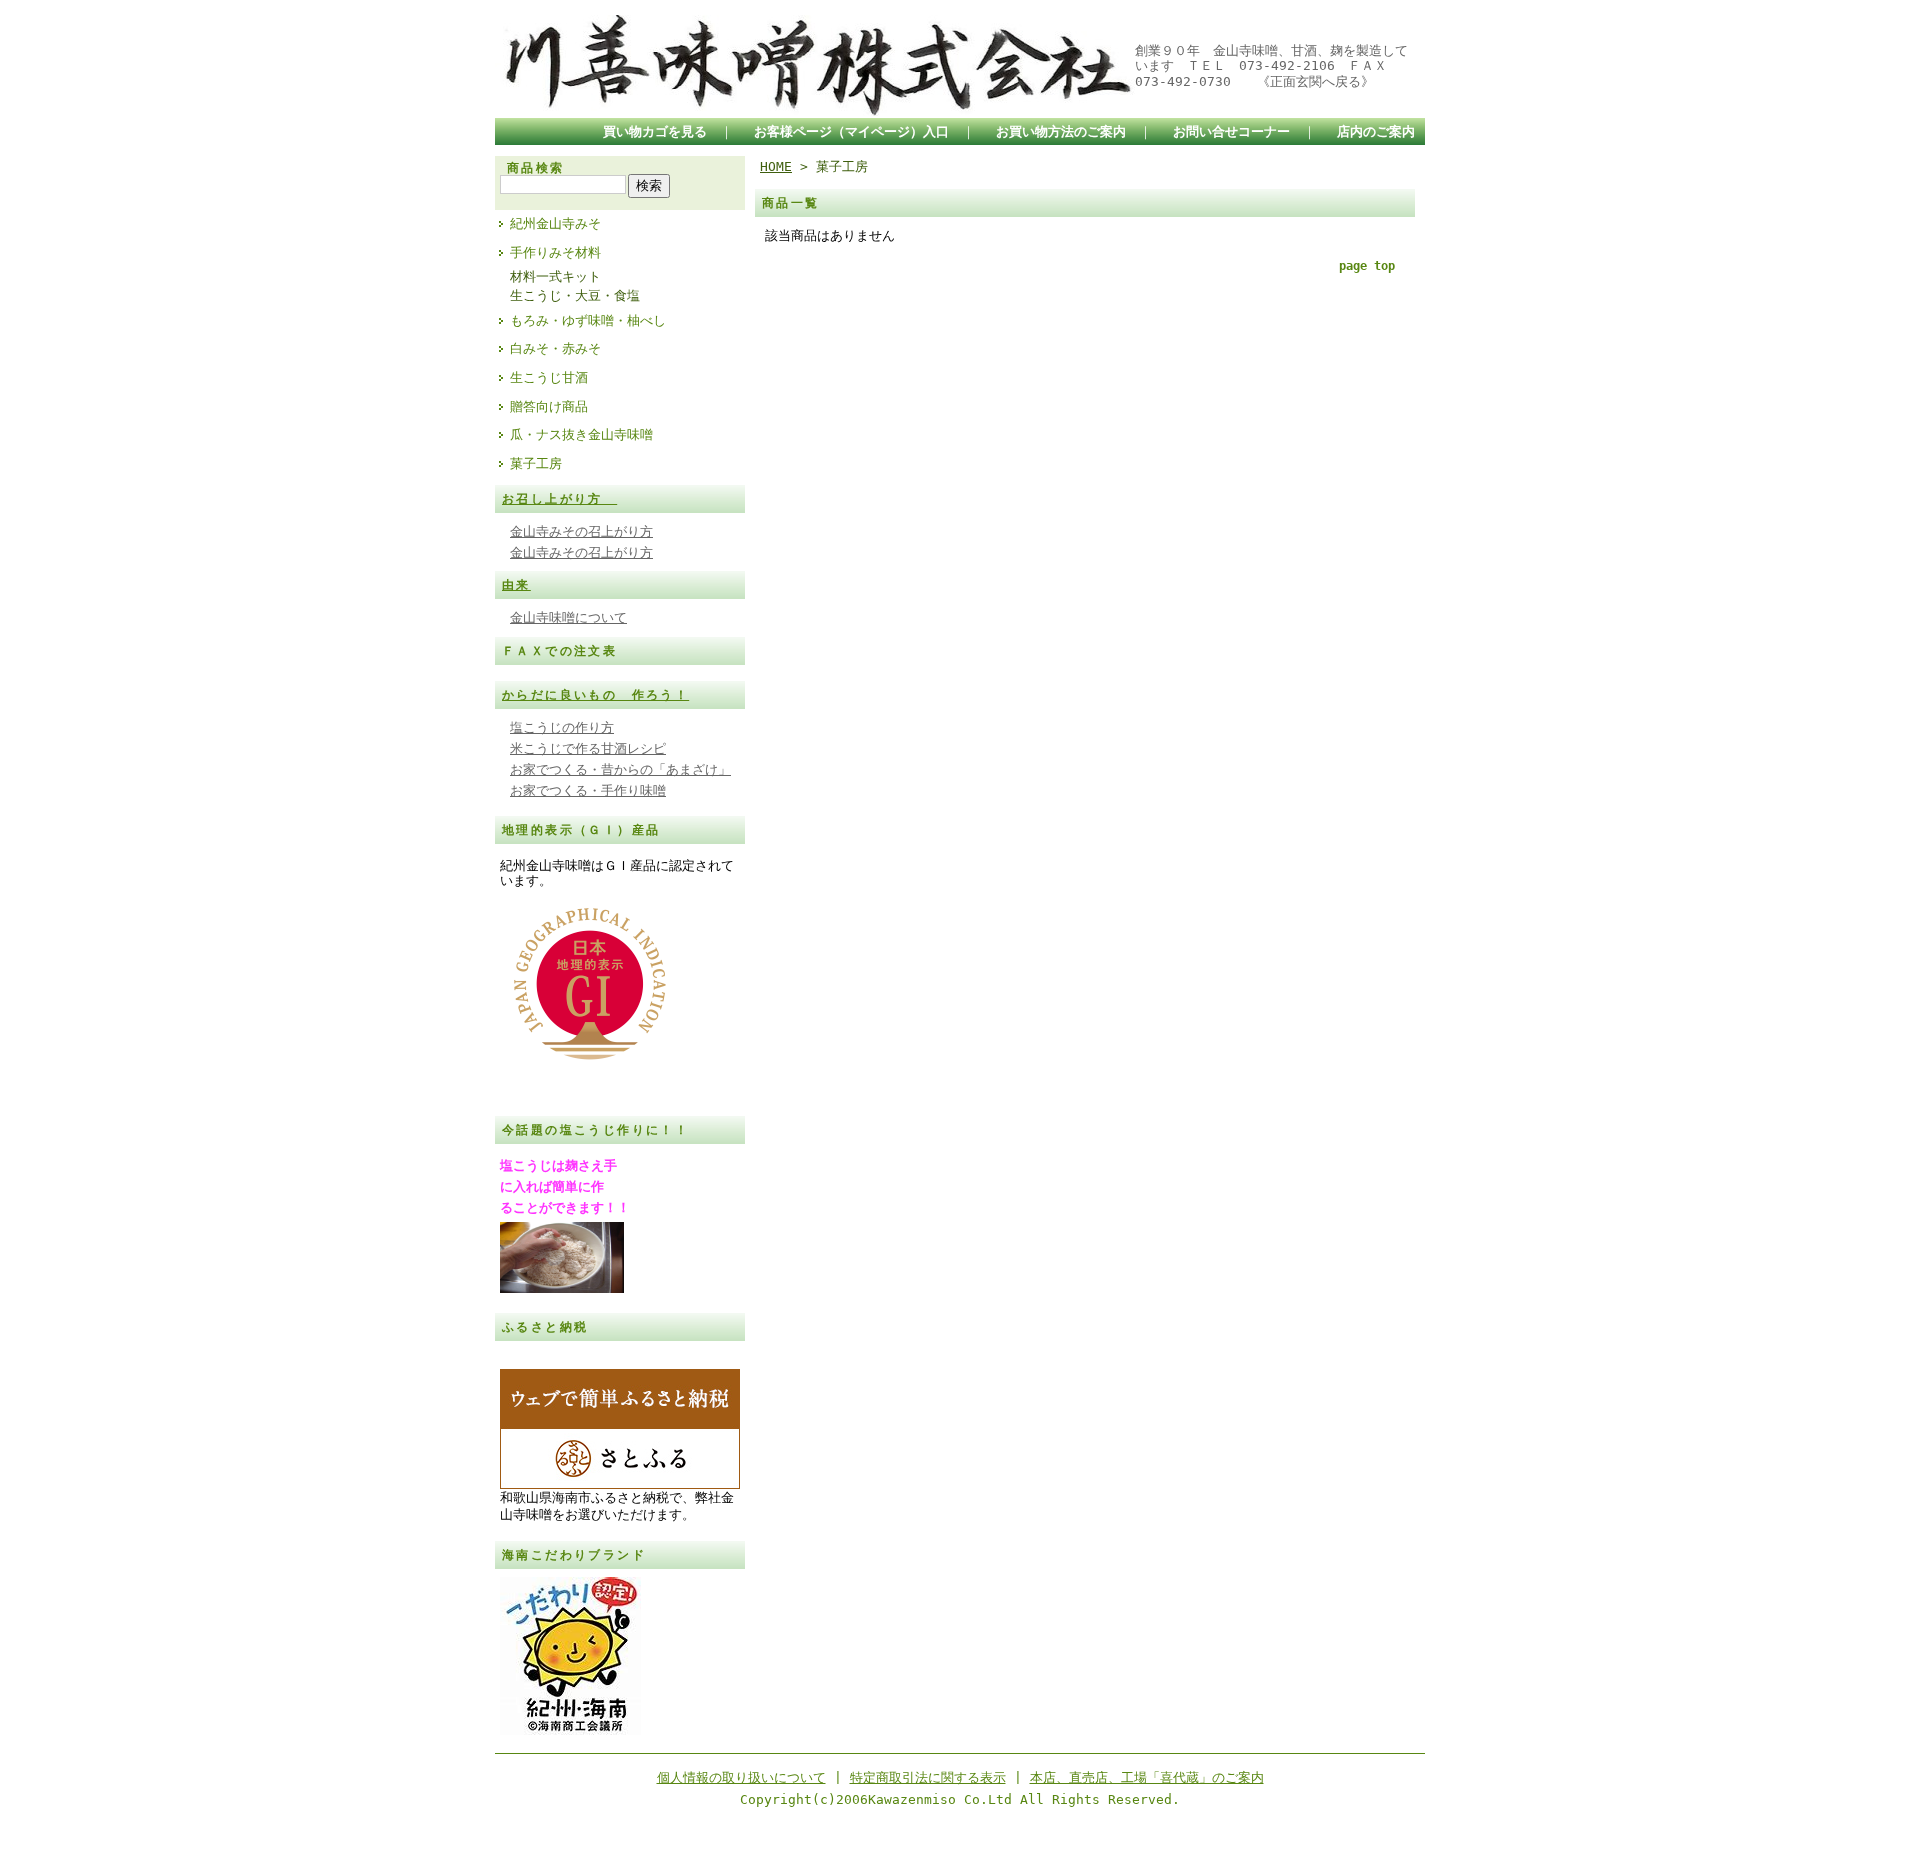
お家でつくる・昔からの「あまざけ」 (620, 769)
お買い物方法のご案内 (1061, 131)
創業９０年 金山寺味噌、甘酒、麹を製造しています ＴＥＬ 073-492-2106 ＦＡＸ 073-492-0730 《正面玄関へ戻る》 (1271, 66)
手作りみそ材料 (555, 252)
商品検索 (536, 168)
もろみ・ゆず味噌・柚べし (588, 320)
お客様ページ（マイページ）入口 (851, 131)
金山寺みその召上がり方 (581, 531)
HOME (776, 166)
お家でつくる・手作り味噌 (588, 790)
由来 (516, 585)
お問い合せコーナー (1231, 131)
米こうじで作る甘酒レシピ (588, 748)
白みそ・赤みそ (555, 348)
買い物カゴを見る (655, 131)
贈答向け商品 (549, 406)
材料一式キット (555, 276)
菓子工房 (536, 463)
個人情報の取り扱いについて (741, 1777)
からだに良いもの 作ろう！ (595, 695)
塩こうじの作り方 (562, 727)
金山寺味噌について (568, 617)
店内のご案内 (1376, 131)
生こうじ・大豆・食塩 (575, 295)
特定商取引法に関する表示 (928, 1777)
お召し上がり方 (559, 499)
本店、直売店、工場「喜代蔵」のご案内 (1147, 1777)
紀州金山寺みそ (555, 223)
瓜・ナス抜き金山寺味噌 (581, 434)
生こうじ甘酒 (549, 377)
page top (1367, 266)
